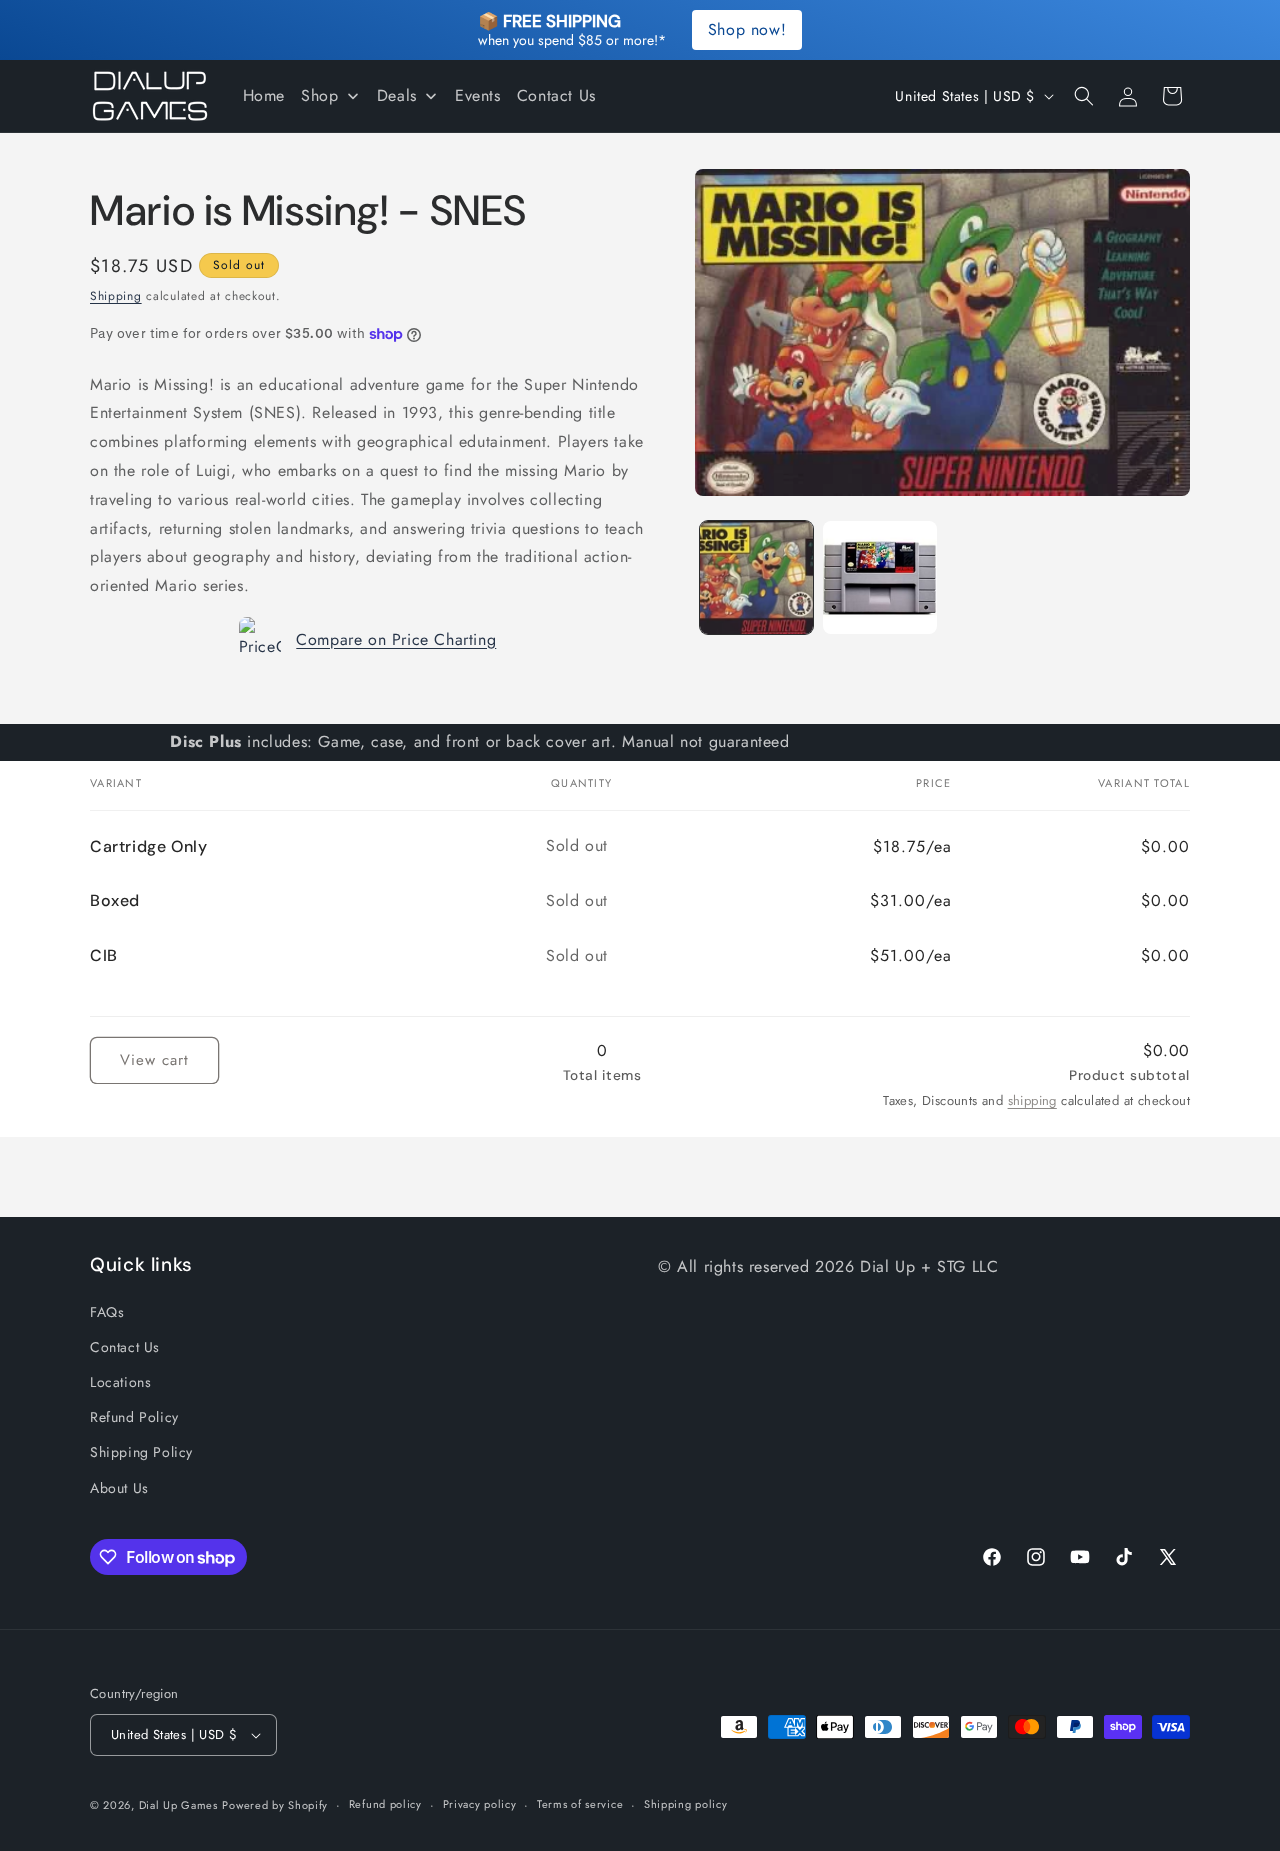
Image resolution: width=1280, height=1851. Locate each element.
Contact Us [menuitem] (556, 95)
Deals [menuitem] (397, 95)
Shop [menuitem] (319, 95)
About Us (119, 1487)
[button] (1084, 96)
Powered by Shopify (275, 1805)
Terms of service (580, 1804)
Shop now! (747, 29)
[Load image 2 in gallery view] (879, 577)
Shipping (116, 296)
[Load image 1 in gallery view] (756, 577)
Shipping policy (686, 1804)
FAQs (107, 1311)
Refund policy (385, 1804)
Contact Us (125, 1346)
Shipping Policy (141, 1452)
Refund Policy (134, 1417)
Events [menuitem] (478, 95)
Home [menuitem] (264, 95)
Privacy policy (480, 1804)
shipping (1032, 1100)
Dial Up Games (178, 1805)
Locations (120, 1381)
